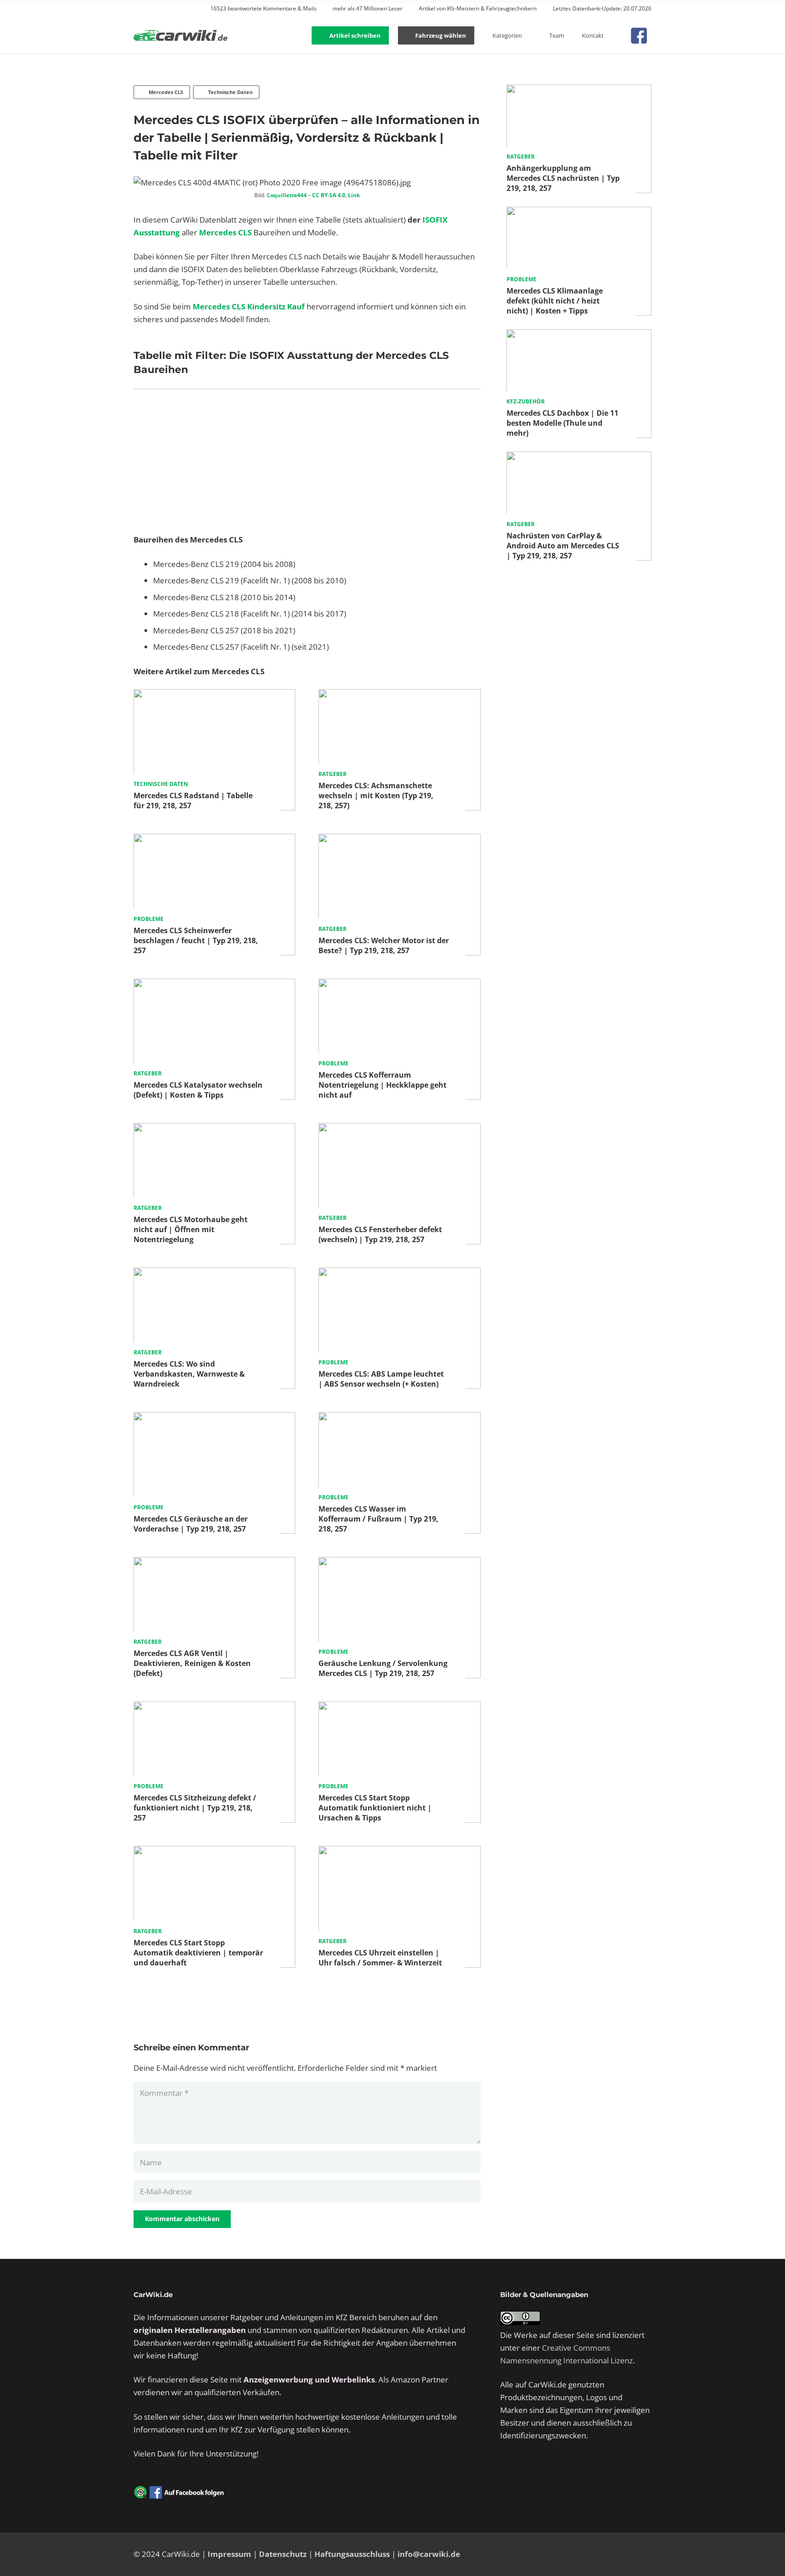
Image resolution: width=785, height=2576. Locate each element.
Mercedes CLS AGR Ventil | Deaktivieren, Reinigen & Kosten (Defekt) (192, 1663)
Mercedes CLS (225, 232)
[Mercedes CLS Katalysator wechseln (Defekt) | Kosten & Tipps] (214, 985)
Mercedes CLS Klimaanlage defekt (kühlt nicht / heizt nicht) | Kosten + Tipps (555, 301)
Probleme (149, 919)
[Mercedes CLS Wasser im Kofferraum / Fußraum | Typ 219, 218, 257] (399, 1418)
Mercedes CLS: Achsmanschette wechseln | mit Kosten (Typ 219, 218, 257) (376, 796)
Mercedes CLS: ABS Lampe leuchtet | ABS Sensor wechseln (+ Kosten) (381, 1379)
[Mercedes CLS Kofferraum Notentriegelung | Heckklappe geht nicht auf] (399, 985)
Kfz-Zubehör (526, 401)
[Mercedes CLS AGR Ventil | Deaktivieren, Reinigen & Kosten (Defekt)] (214, 1563)
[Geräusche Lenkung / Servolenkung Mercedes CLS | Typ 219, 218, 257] (399, 1563)
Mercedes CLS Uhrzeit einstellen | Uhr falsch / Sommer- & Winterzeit (380, 1958)
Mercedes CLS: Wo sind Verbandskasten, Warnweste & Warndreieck (189, 1374)
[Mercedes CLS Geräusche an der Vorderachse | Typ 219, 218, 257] (214, 1418)
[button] (617, 35)
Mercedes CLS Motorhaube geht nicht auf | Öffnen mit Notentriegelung (191, 1229)
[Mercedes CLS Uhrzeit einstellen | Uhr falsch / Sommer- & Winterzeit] (399, 1852)
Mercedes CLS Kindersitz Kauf (249, 306)
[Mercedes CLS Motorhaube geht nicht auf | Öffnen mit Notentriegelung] (214, 1129)
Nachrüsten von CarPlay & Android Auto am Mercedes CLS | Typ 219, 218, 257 (563, 546)
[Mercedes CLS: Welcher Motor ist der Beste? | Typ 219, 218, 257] (399, 840)
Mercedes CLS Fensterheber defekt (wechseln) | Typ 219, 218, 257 (380, 1234)
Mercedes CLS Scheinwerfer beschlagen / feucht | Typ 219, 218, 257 (196, 940)
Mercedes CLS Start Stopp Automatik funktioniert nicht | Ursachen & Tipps (375, 1808)
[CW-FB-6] (179, 2492)
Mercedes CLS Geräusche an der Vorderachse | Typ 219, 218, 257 (191, 1524)
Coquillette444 (287, 195)
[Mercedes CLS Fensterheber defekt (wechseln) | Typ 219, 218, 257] (399, 1129)
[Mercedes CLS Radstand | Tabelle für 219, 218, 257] (214, 695)
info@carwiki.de (429, 2554)
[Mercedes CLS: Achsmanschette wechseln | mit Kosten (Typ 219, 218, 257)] (399, 695)
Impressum (229, 2554)
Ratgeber (333, 774)
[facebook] (639, 36)
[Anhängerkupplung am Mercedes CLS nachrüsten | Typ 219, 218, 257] (579, 91)
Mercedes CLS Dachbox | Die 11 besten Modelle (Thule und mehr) (562, 423)
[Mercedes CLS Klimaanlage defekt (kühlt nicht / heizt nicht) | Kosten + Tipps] (579, 213)
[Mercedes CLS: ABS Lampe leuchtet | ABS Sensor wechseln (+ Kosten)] (399, 1274)
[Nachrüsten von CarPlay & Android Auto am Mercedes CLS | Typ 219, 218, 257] (579, 458)
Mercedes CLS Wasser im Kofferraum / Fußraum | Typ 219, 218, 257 (378, 1519)
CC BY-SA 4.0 (329, 195)
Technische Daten (161, 784)
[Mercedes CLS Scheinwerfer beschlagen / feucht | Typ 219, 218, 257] (214, 840)
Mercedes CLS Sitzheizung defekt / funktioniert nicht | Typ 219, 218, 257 (195, 1808)
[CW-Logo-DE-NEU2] (181, 36)
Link (354, 195)
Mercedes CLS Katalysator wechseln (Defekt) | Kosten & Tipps (198, 1090)
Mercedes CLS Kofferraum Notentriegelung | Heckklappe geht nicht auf (383, 1085)
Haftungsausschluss (352, 2554)
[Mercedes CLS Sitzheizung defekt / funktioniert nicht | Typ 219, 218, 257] (214, 1708)
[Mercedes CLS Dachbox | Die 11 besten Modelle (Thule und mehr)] (579, 336)
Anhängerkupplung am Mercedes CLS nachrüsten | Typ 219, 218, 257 (563, 178)
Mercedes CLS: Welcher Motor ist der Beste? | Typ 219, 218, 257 (384, 945)
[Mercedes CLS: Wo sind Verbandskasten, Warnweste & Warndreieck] (214, 1274)
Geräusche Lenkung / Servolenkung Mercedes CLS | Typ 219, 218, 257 (383, 1668)
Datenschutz (283, 2554)
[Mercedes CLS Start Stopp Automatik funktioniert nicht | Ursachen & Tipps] (399, 1708)
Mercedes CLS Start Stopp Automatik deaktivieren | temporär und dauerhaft (198, 1953)
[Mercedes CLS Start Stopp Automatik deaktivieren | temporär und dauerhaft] (214, 1852)
